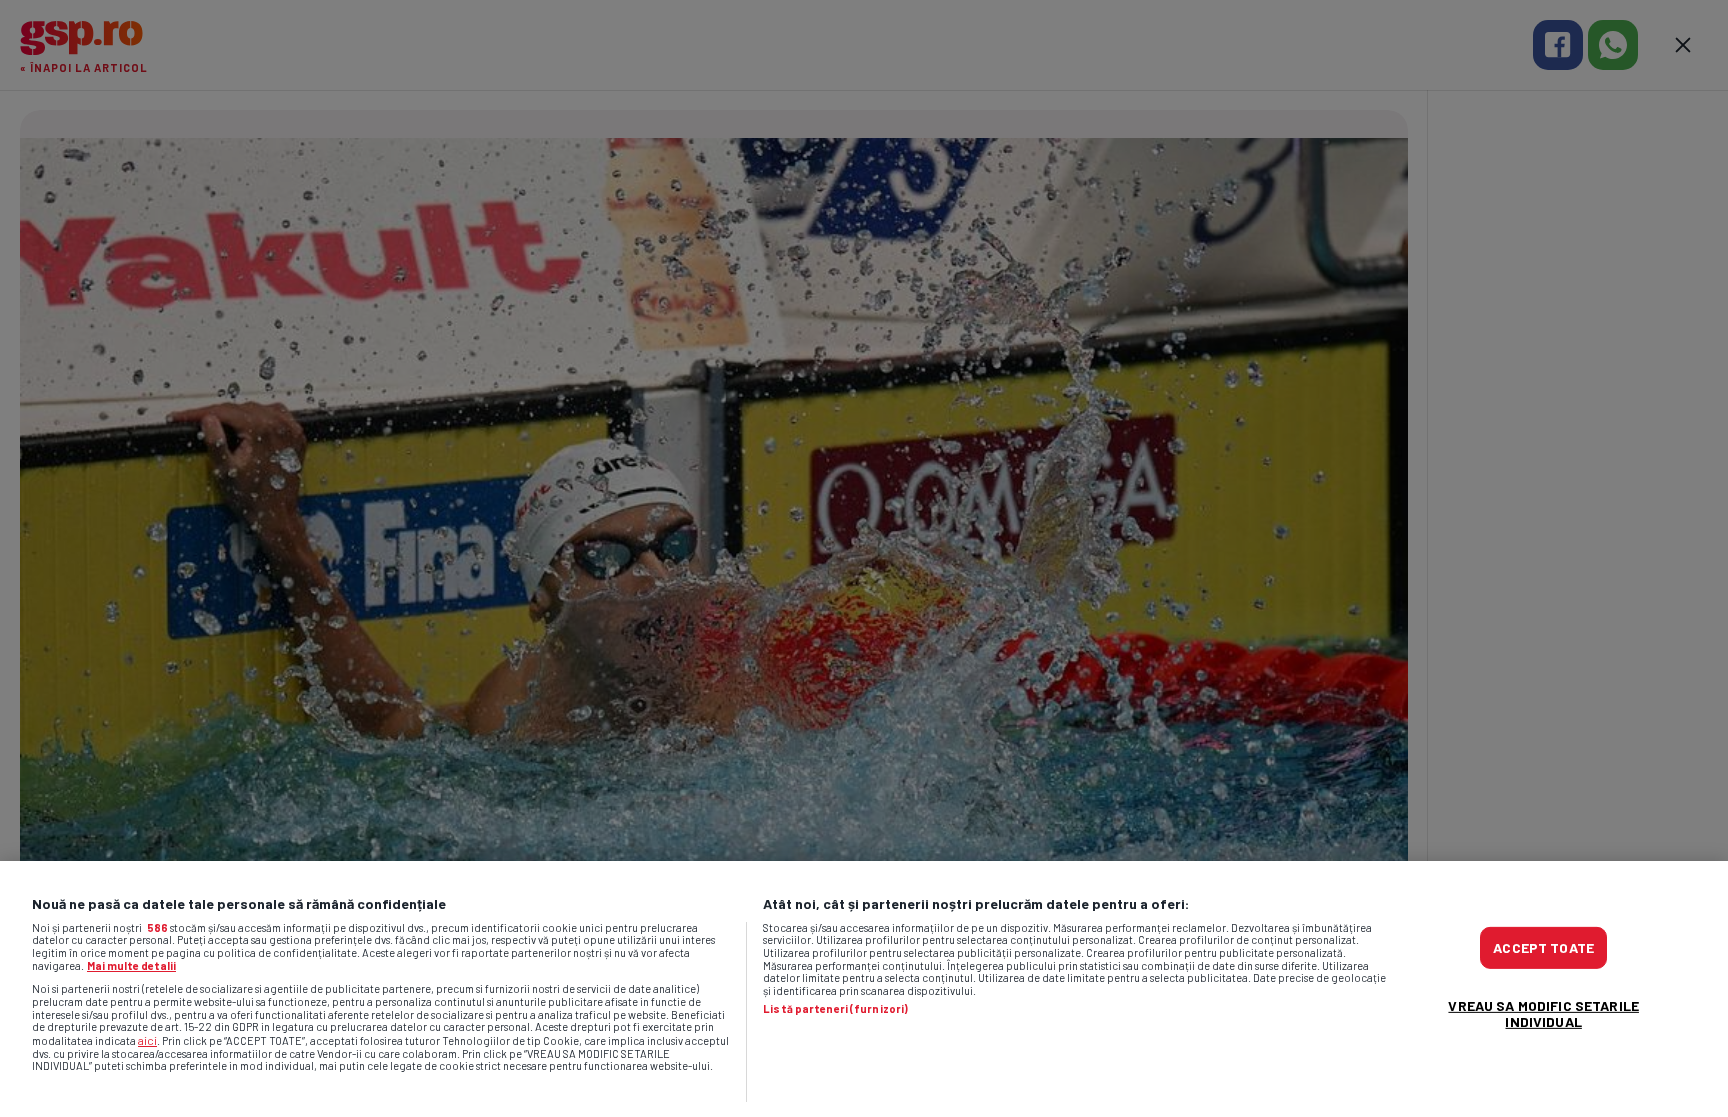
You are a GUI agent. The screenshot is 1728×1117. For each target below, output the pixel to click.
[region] (864, 989)
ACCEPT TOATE (1543, 947)
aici (147, 1040)
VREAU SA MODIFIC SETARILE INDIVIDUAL (1543, 1013)
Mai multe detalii (131, 965)
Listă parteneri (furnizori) (835, 1009)
